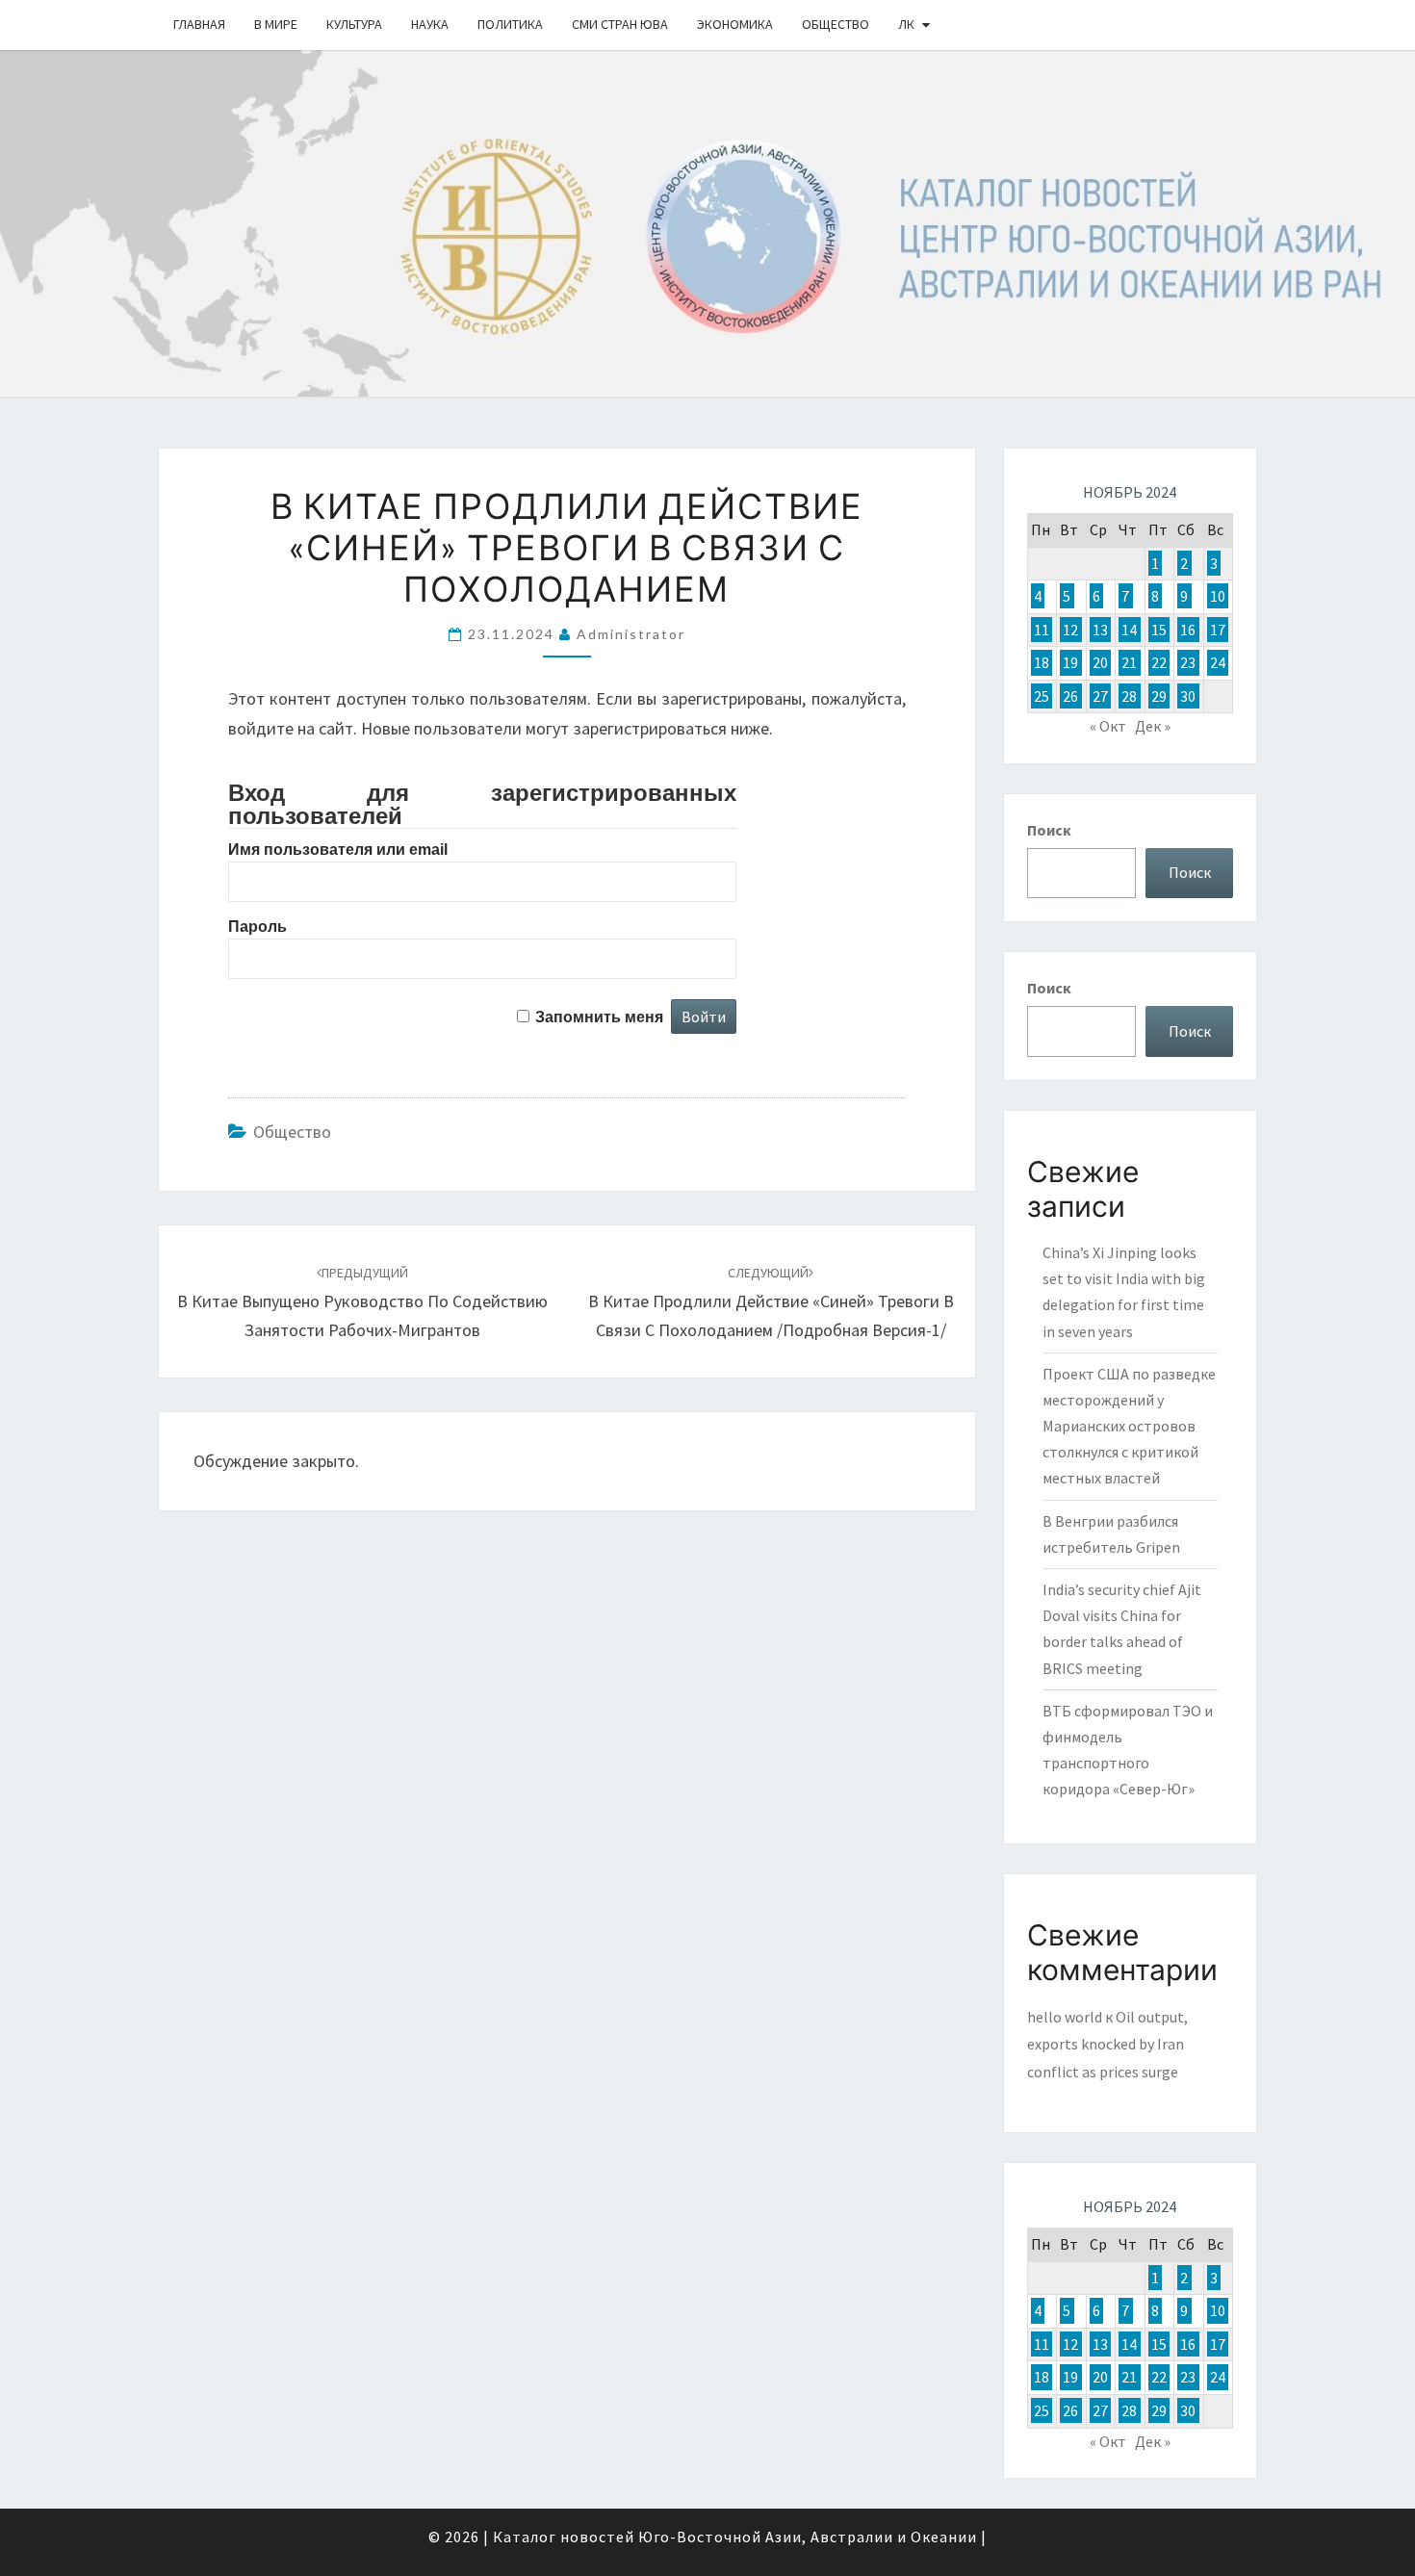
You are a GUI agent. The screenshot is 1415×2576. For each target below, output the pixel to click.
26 (1070, 696)
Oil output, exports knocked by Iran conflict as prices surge (1107, 2045)
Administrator (631, 634)
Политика (510, 24)
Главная (199, 24)
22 (1159, 662)
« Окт (1108, 726)
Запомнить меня (599, 1017)
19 (1070, 662)
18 (1042, 662)
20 (1100, 662)
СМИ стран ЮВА (620, 24)
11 (1042, 630)
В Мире (276, 24)
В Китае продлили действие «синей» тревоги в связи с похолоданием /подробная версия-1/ (771, 1302)
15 (1159, 630)
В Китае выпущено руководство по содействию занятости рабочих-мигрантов (362, 1302)
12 (1070, 630)
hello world (1065, 2017)
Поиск (1049, 830)
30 (1188, 696)
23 (1188, 662)
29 (1159, 696)
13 (1100, 630)
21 (1129, 662)
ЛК (906, 24)
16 (1188, 630)
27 (1100, 696)
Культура (354, 24)
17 (1218, 630)
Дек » (1153, 726)
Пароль (257, 927)
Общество (836, 24)
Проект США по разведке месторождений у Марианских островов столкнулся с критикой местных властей (1129, 1426)
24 (1218, 662)
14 (1129, 630)
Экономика (735, 24)
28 (1129, 696)
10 (1218, 596)
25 (1042, 696)
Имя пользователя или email (338, 850)
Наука (430, 24)
